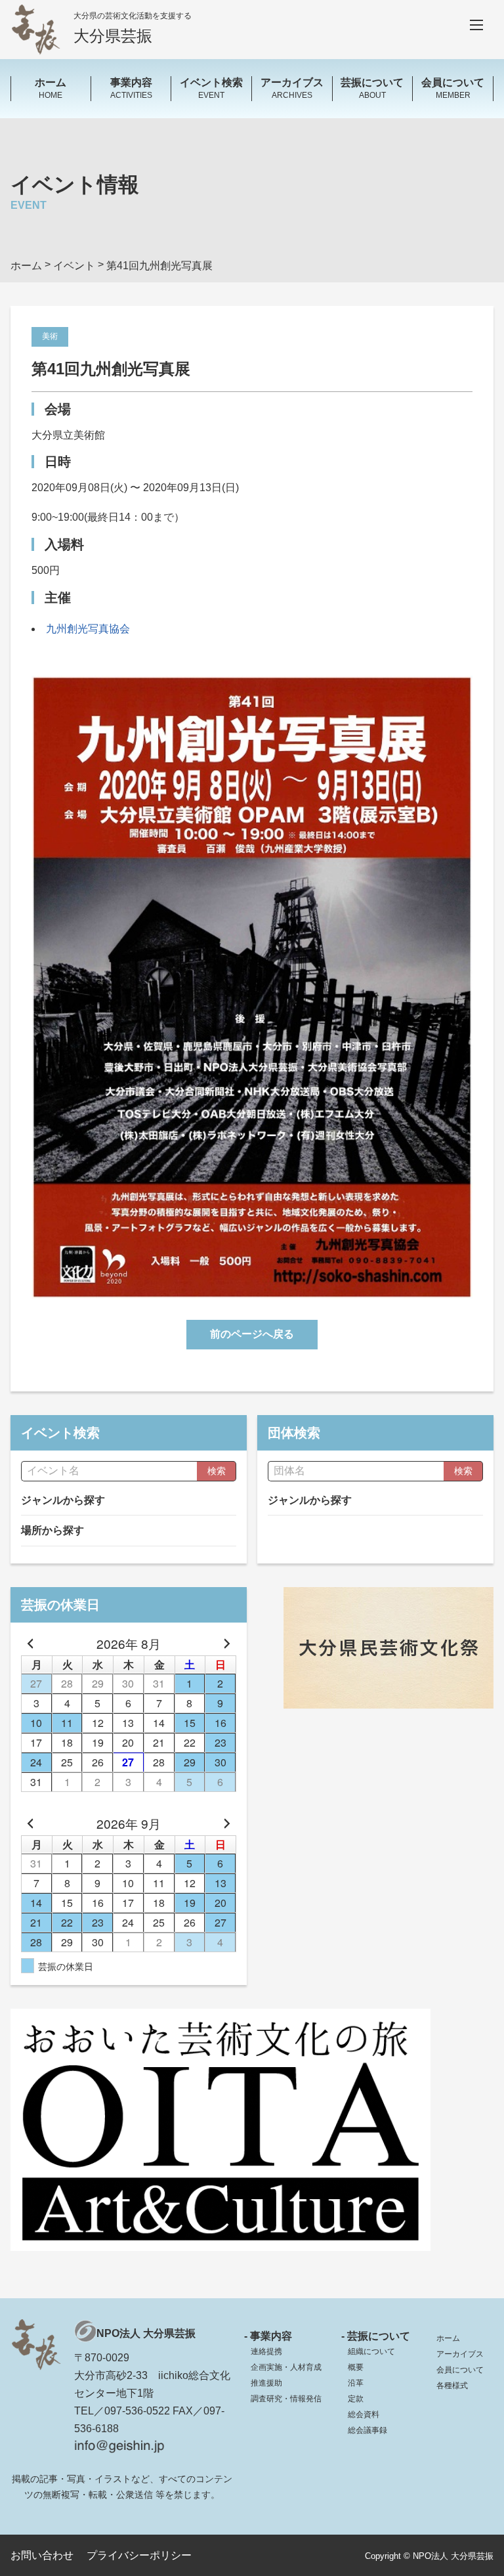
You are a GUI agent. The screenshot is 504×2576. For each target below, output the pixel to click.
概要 (356, 2367)
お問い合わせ (42, 2555)
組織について (371, 2351)
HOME (51, 88)
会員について (460, 2370)
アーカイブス (460, 2354)
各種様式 (452, 2386)
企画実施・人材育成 (286, 2367)
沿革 (356, 2383)
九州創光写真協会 (88, 629)
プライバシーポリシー (139, 2555)
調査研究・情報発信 (286, 2399)
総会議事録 (367, 2430)
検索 (217, 1471)
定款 (356, 2399)
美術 (50, 336)
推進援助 (266, 2383)
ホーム (448, 2338)
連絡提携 (266, 2351)
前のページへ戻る (252, 1334)
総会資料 (364, 2414)
